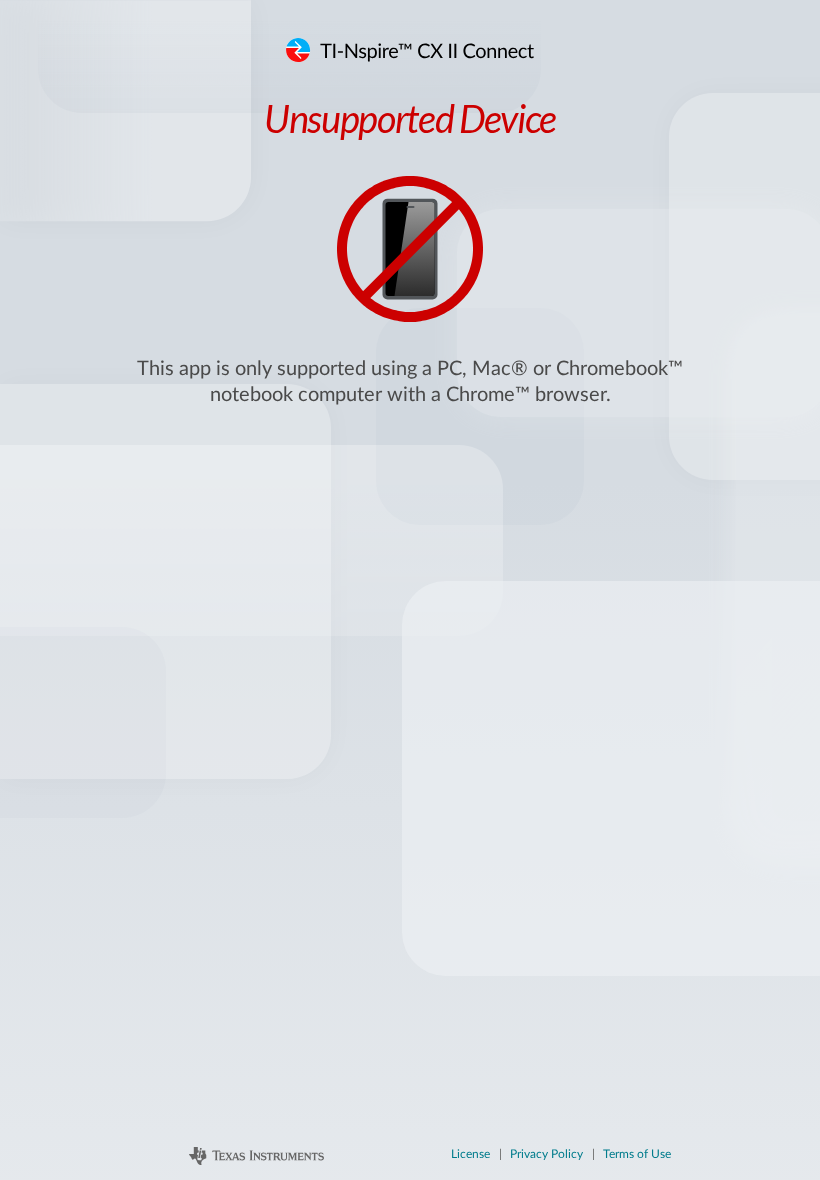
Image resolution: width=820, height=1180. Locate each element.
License (470, 1154)
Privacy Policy (546, 1154)
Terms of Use (637, 1154)
